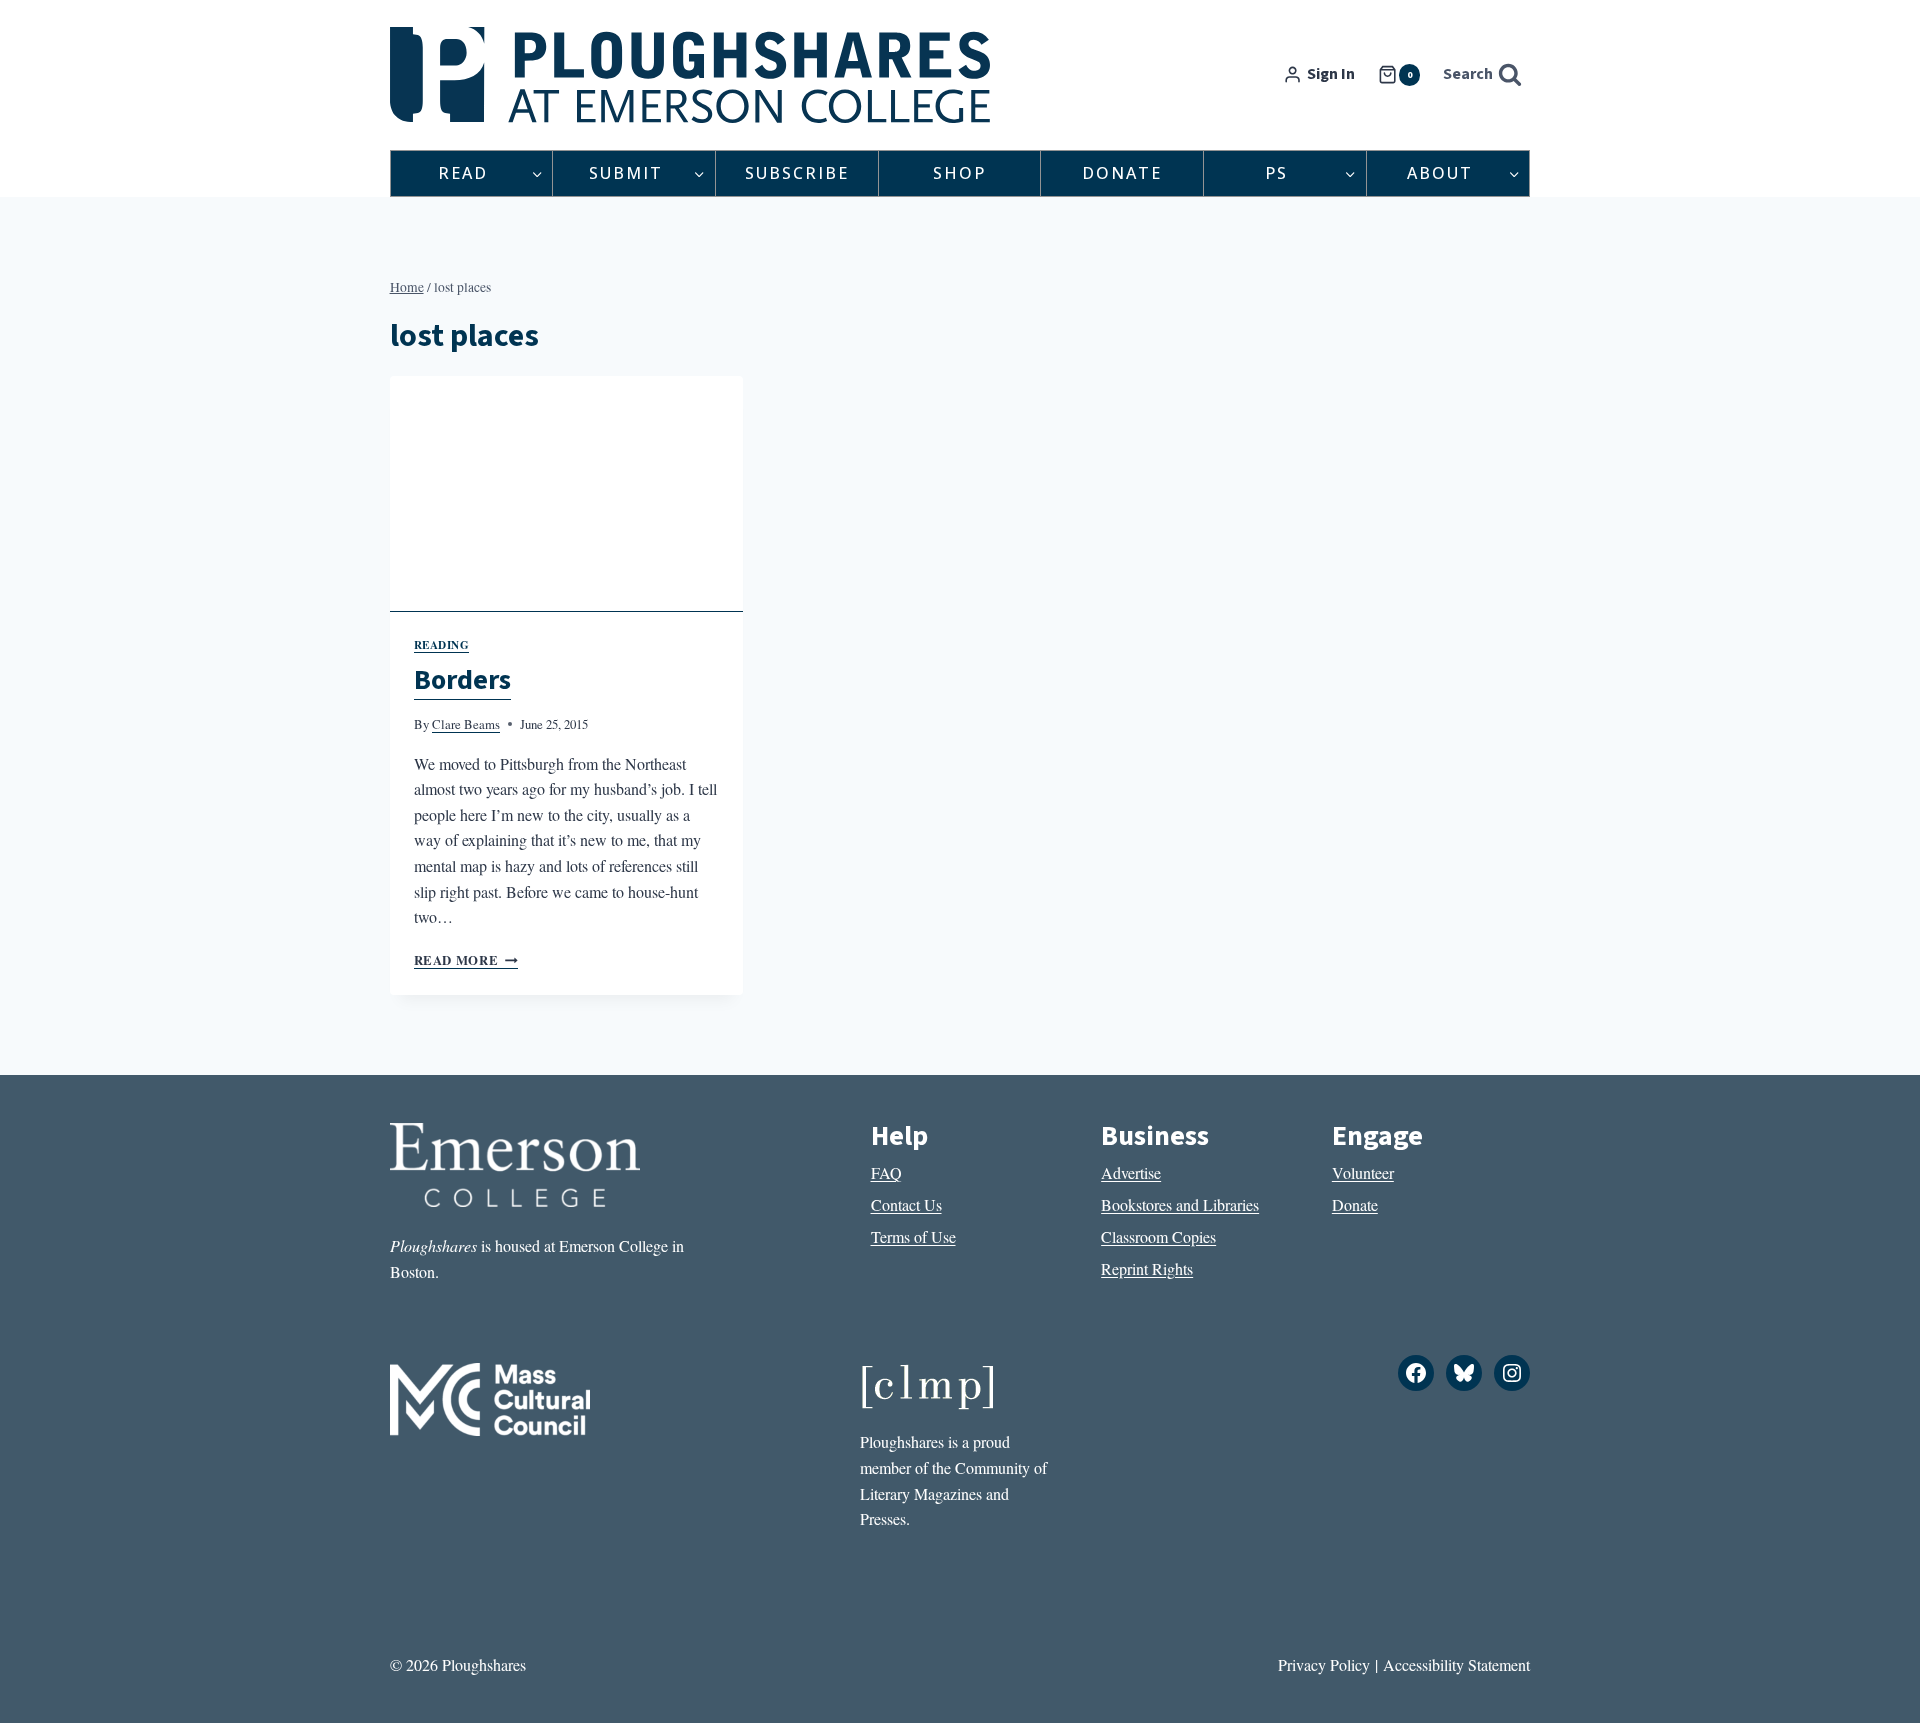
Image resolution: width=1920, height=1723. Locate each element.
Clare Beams (466, 724)
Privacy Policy (1324, 1664)
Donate (1122, 173)
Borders (462, 680)
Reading (442, 644)
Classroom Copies (1158, 1236)
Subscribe (797, 173)
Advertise (1131, 1172)
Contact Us (906, 1204)
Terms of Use (913, 1236)
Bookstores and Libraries (1180, 1204)
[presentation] (567, 494)
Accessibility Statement (1456, 1664)
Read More (466, 960)
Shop (959, 173)
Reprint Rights (1147, 1268)
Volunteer (1363, 1172)
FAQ (886, 1172)
